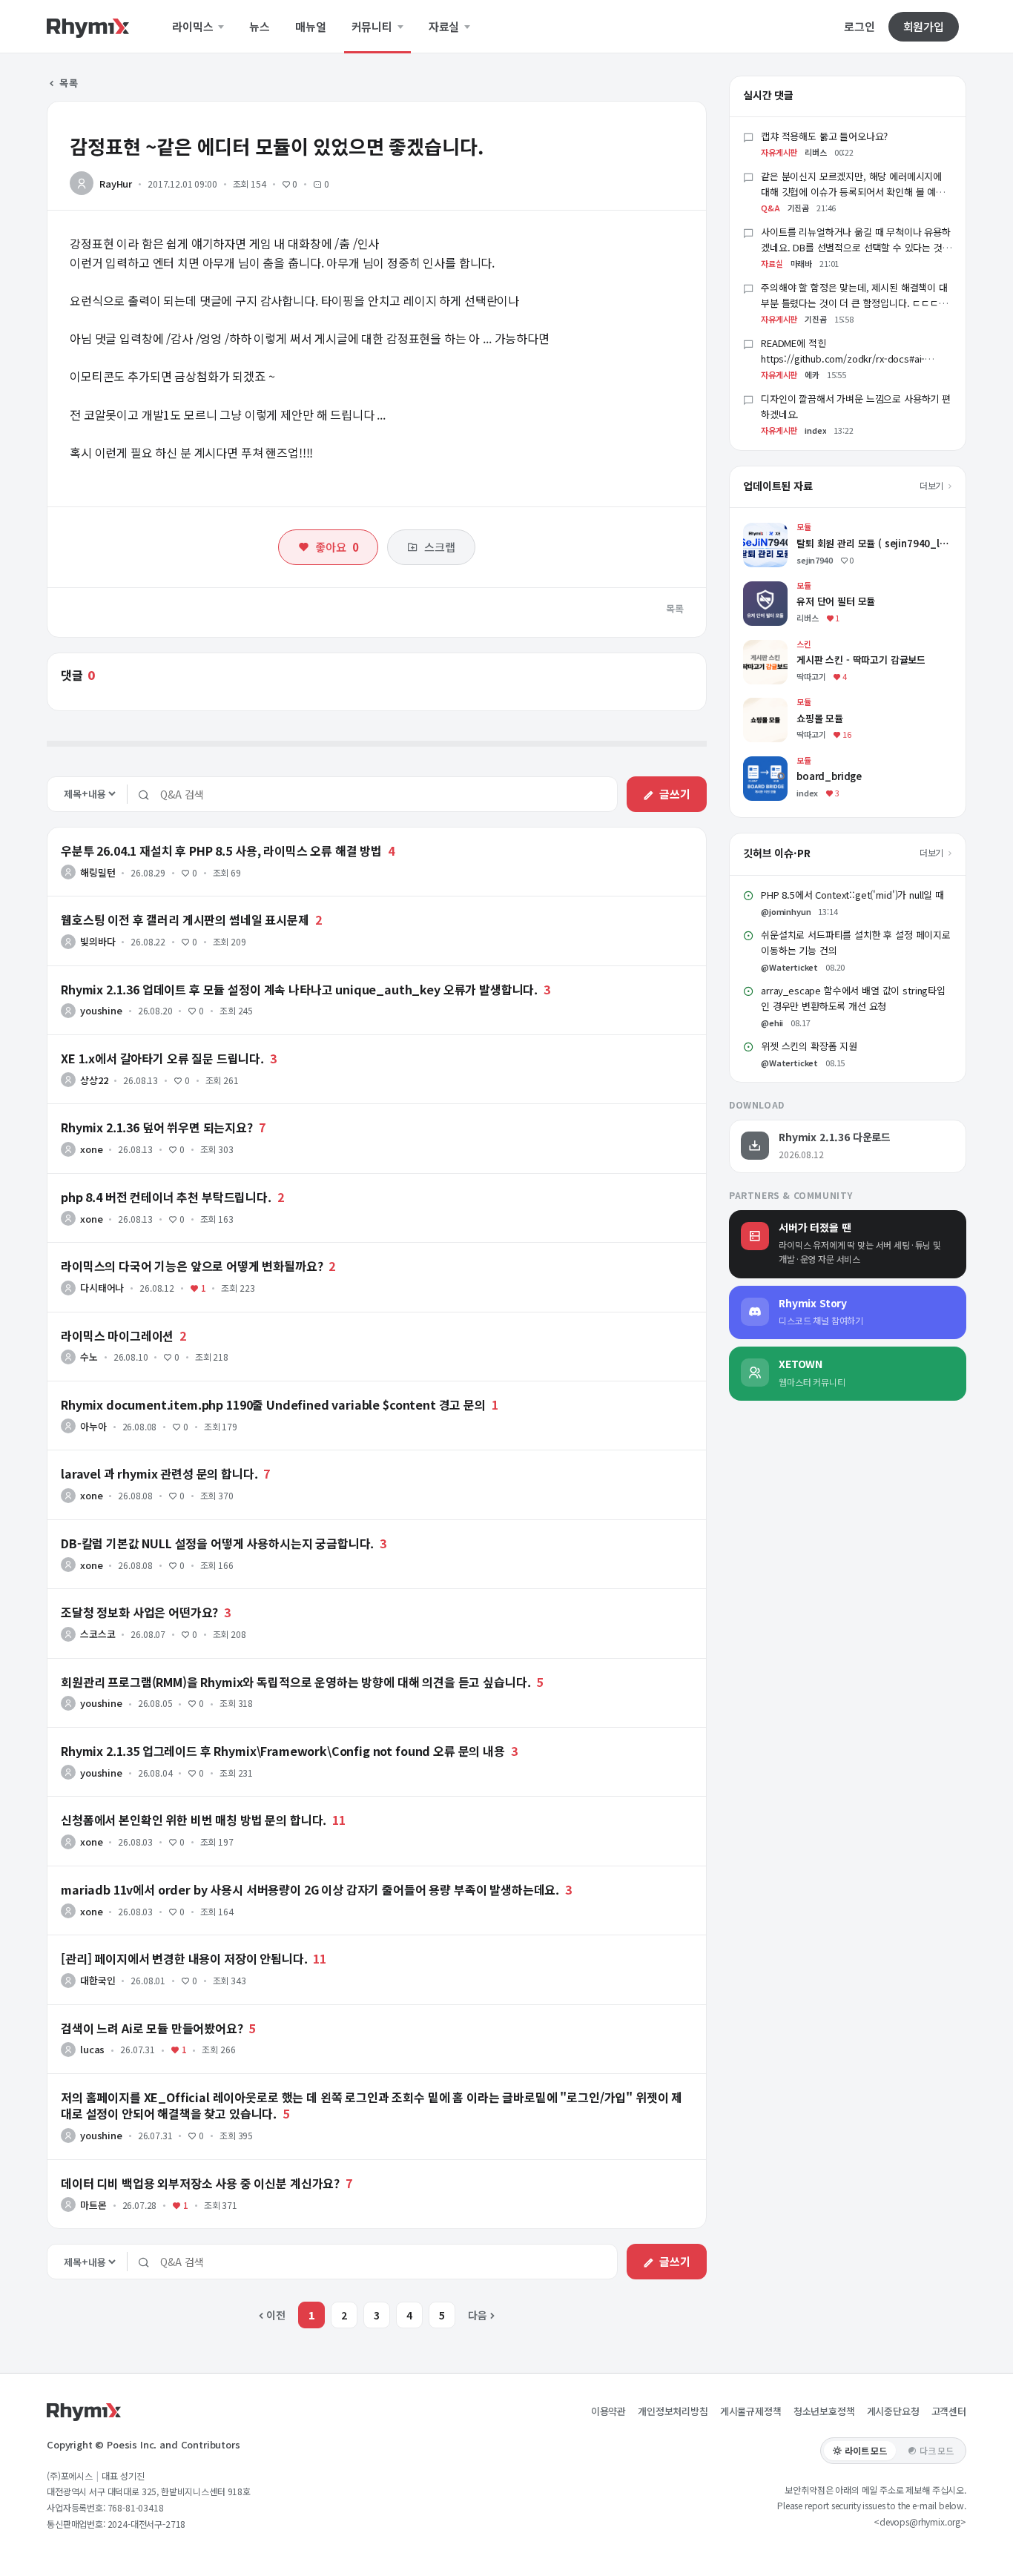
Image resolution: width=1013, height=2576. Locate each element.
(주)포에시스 (70, 2476)
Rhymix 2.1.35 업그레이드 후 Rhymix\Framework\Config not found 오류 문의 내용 (283, 1751)
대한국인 (98, 1980)
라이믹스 (194, 27)
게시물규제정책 (751, 2411)
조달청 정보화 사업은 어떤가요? (139, 1612)
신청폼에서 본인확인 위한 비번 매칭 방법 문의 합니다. (194, 1820)
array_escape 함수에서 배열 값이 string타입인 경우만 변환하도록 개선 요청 (853, 998)
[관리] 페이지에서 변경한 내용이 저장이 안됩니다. (184, 1958)
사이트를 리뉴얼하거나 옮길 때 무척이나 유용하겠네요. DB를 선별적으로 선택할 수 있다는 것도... (856, 247)
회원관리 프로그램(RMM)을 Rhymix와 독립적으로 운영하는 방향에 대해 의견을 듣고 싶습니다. (296, 1682)
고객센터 (949, 2411)
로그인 (859, 27)
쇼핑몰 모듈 (768, 705)
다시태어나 (102, 1288)
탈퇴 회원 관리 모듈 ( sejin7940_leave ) (832, 530)
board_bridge (776, 763)
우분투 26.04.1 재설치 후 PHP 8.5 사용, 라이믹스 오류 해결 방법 (221, 851)
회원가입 (924, 26)
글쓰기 (675, 794)
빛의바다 (98, 941)
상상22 (94, 1080)
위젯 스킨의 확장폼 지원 (809, 1046)
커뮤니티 (373, 27)
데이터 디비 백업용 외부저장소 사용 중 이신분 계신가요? (200, 2183)
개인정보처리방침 (673, 2411)
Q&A (771, 208)
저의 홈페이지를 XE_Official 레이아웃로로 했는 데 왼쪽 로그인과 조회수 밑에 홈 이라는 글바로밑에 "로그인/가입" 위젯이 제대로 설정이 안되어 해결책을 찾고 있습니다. (372, 2105)
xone (91, 1149)
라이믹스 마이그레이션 (117, 1335)
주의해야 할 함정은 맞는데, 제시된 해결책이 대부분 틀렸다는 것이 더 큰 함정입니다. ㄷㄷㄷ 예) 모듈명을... (854, 303)
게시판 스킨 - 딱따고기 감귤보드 (812, 647)
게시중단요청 (893, 2411)
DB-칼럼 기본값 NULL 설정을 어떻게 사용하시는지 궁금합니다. (217, 1543)
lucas (92, 2049)
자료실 (445, 27)
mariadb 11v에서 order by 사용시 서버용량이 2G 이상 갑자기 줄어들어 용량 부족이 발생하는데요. (310, 1889)
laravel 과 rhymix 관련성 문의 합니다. (159, 1473)
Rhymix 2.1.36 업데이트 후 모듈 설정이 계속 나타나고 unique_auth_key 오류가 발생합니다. (299, 989)
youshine (101, 1010)
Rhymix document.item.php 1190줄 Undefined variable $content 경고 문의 (273, 1404)
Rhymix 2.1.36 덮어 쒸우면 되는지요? (157, 1127)
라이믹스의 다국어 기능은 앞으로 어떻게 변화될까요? (192, 1266)
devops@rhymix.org (920, 2521)
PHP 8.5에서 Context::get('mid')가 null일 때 (852, 895)
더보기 (933, 485)
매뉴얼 (311, 27)
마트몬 (93, 2205)
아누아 (93, 1426)
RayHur (116, 184)
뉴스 (260, 27)
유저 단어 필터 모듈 (785, 588)
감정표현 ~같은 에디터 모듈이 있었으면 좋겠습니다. (277, 146)
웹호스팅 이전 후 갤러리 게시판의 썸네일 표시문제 (185, 919)
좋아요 (337, 547)
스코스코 (98, 1634)
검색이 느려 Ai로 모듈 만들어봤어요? (152, 2028)
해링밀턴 (98, 872)
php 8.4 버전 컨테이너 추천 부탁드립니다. (166, 1197)
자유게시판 (779, 152)
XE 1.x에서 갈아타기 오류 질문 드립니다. (162, 1058)
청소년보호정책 (824, 2411)
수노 (89, 1357)
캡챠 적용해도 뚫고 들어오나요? (824, 136)
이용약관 (608, 2411)
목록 (68, 83)
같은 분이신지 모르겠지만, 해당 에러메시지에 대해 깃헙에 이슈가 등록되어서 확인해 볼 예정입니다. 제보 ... (853, 192)
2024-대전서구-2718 (147, 2524)
